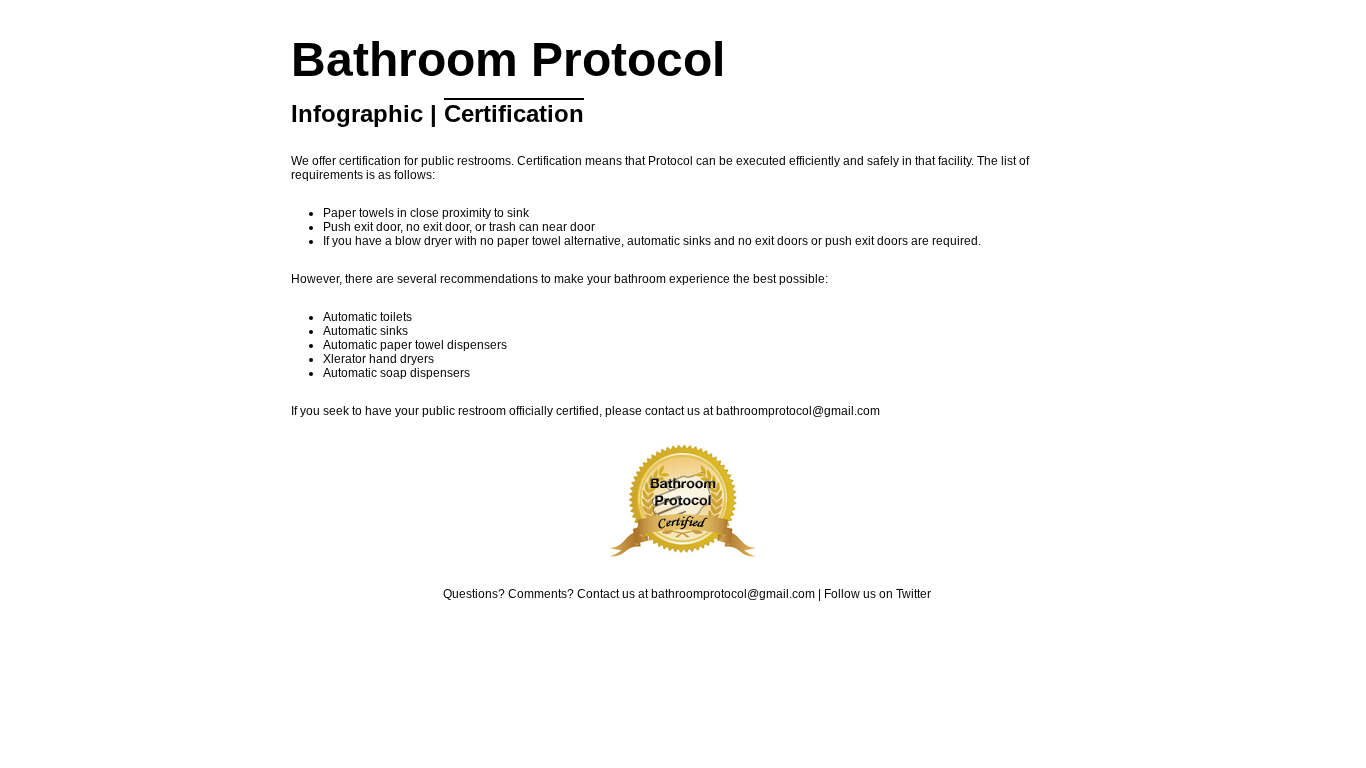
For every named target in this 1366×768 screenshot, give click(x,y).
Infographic (357, 113)
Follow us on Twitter (877, 594)
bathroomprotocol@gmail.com (798, 411)
